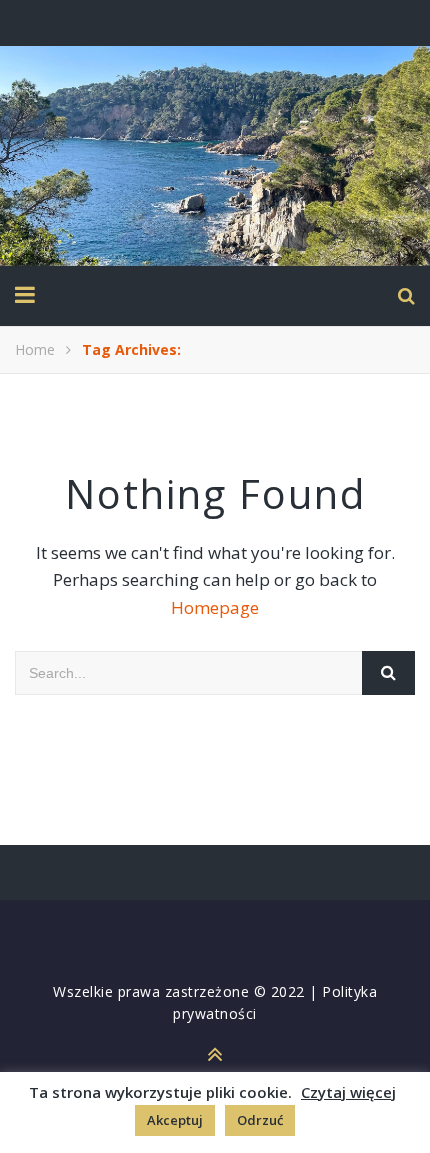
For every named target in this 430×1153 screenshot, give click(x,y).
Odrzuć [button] (260, 1120)
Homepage (215, 607)
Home (35, 349)
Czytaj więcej (348, 1092)
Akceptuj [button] (175, 1120)
